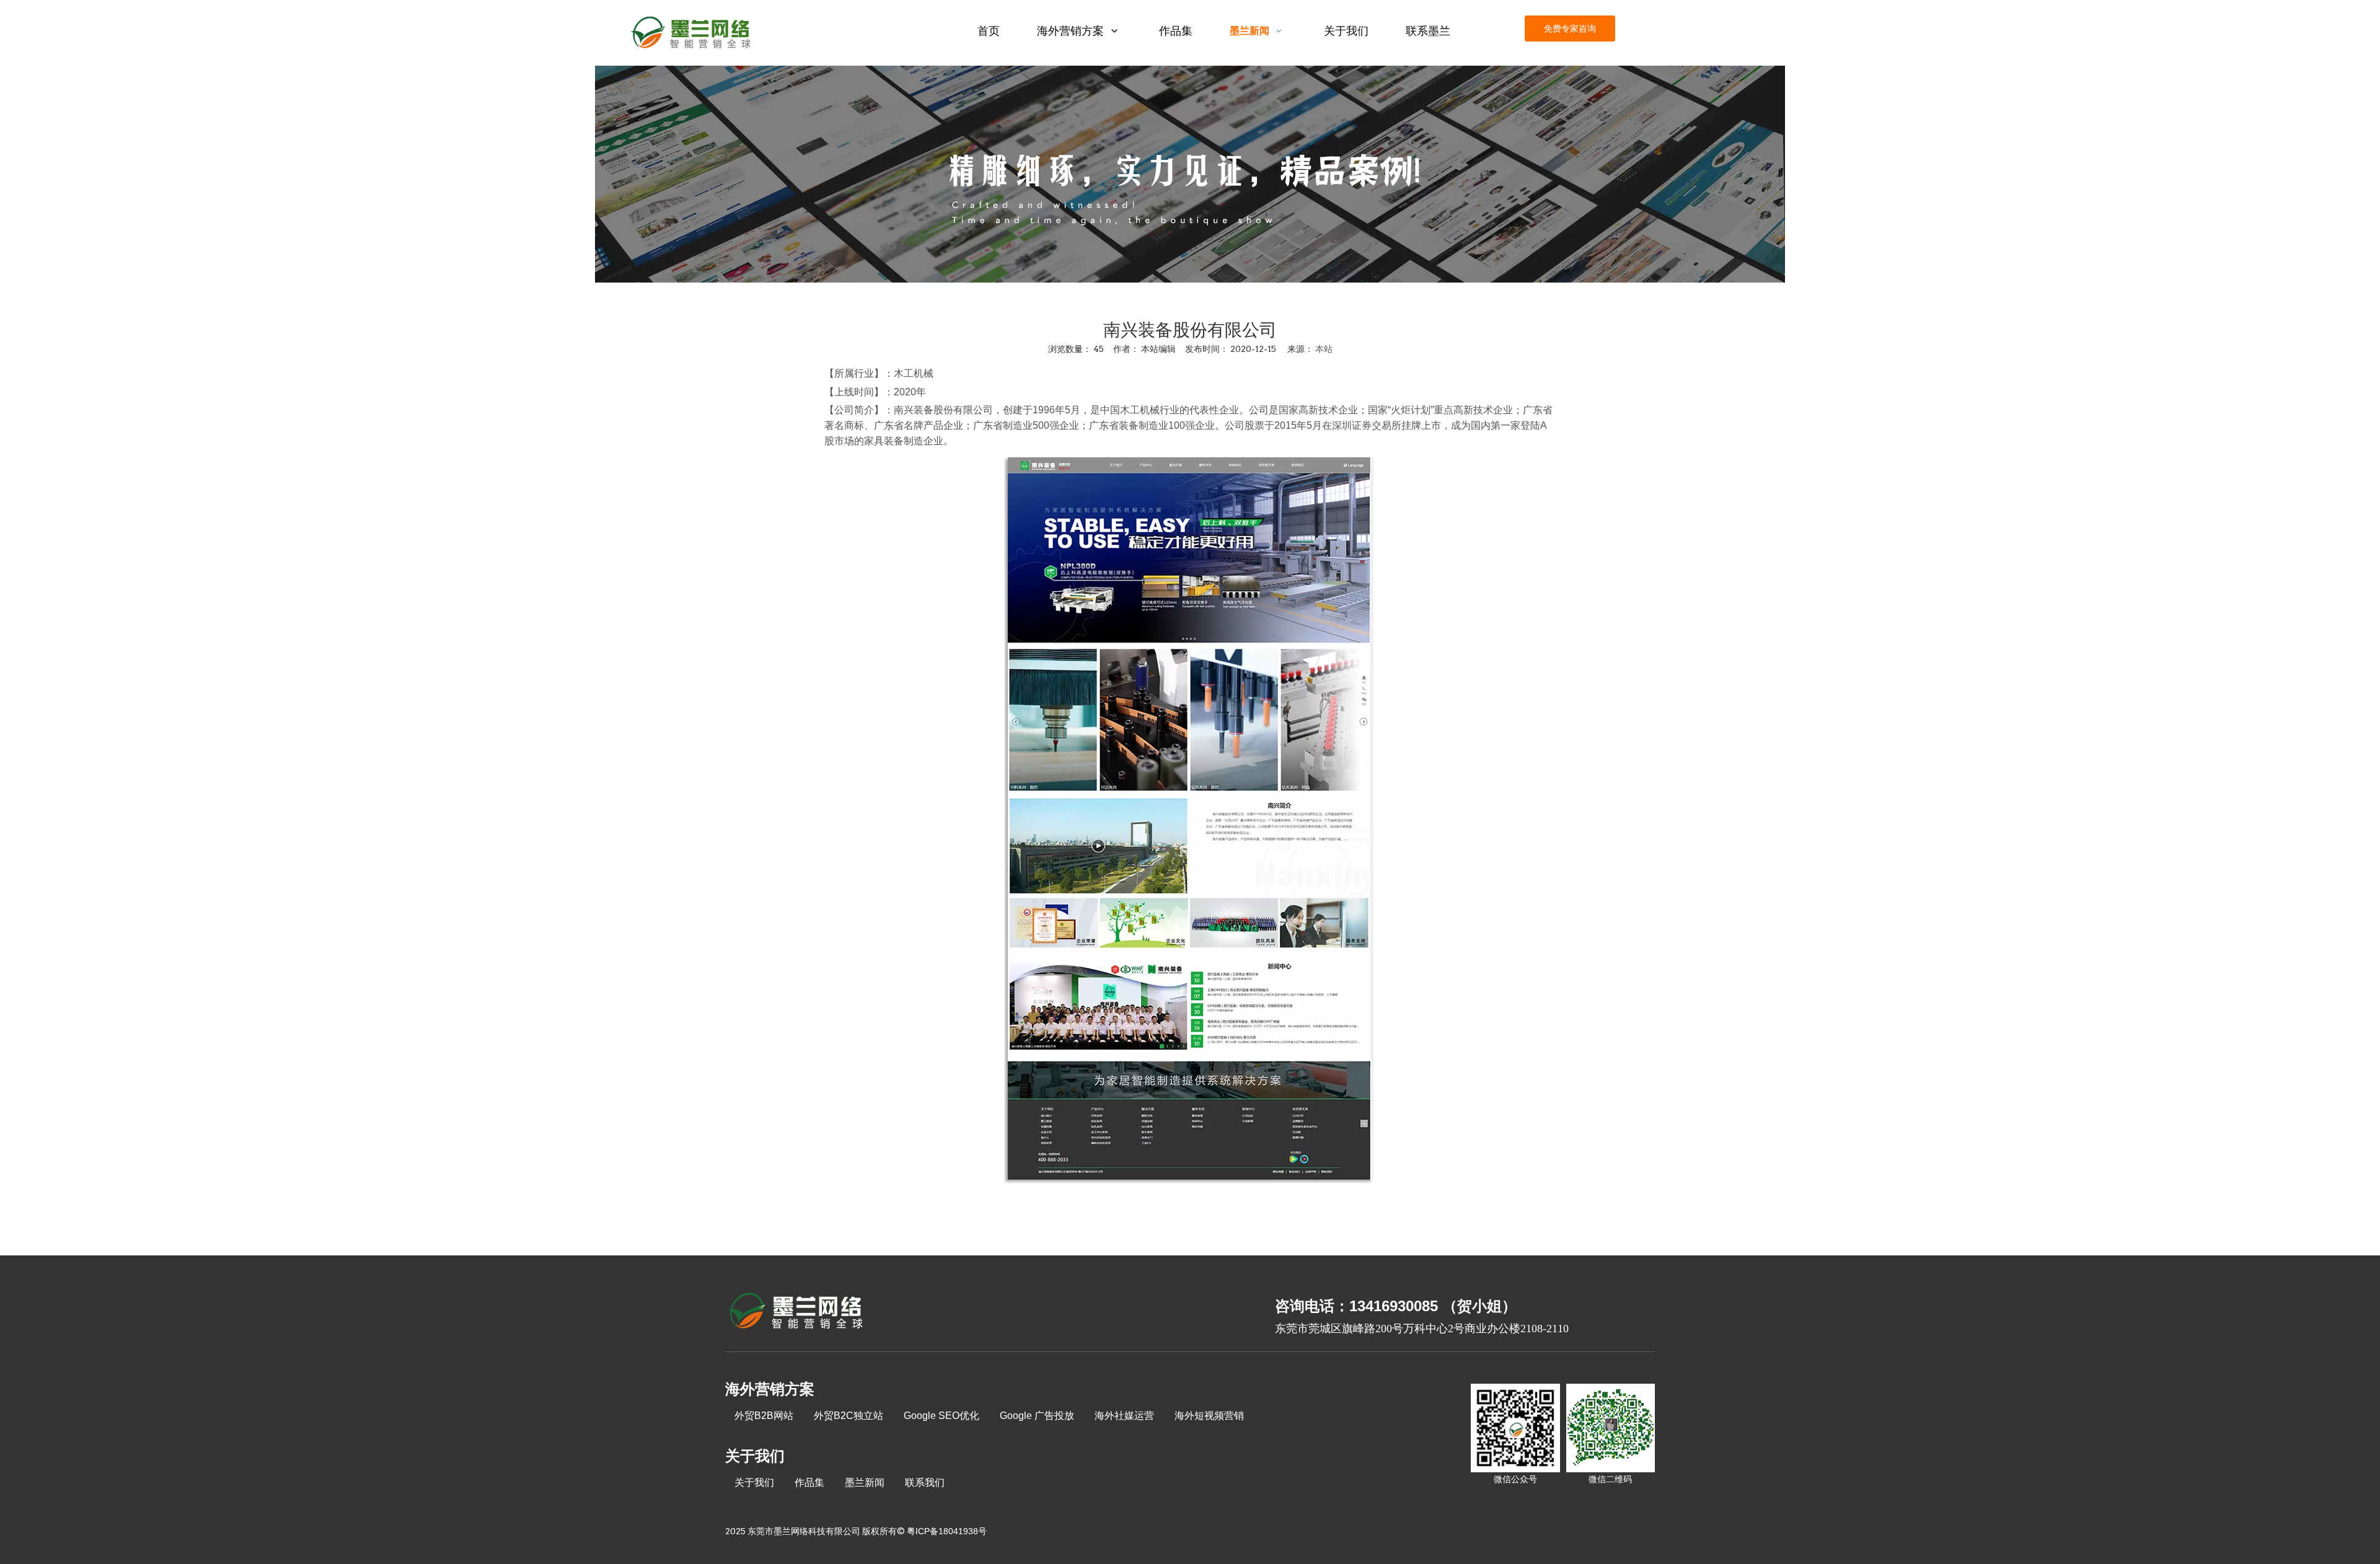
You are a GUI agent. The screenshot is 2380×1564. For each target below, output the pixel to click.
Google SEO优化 (941, 1416)
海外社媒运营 (1124, 1416)
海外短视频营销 (1209, 1416)
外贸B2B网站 (764, 1416)
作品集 (809, 1483)
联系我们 (925, 1483)
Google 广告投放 (1037, 1416)
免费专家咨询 (1570, 29)
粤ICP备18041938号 (947, 1531)
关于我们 (754, 1483)
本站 (1324, 349)
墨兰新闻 (865, 1483)
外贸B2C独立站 (848, 1416)
